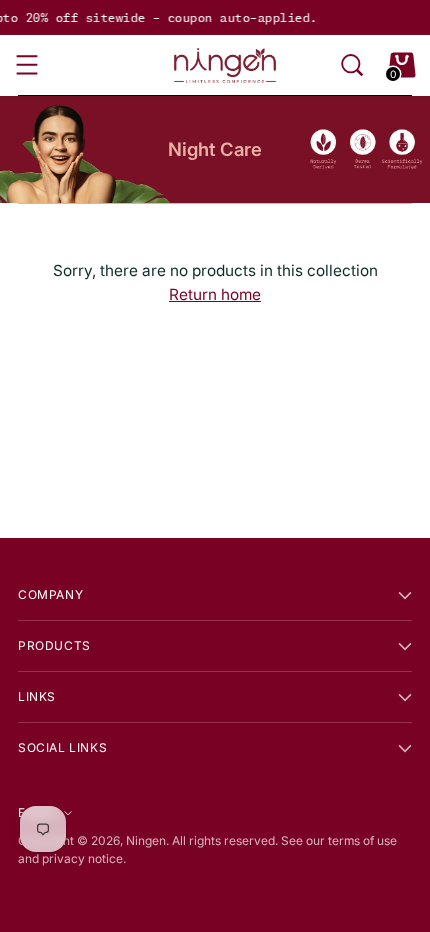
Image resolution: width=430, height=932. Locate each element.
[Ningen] (225, 65)
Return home (215, 294)
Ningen (146, 840)
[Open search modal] (352, 65)
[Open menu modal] (28, 65)
